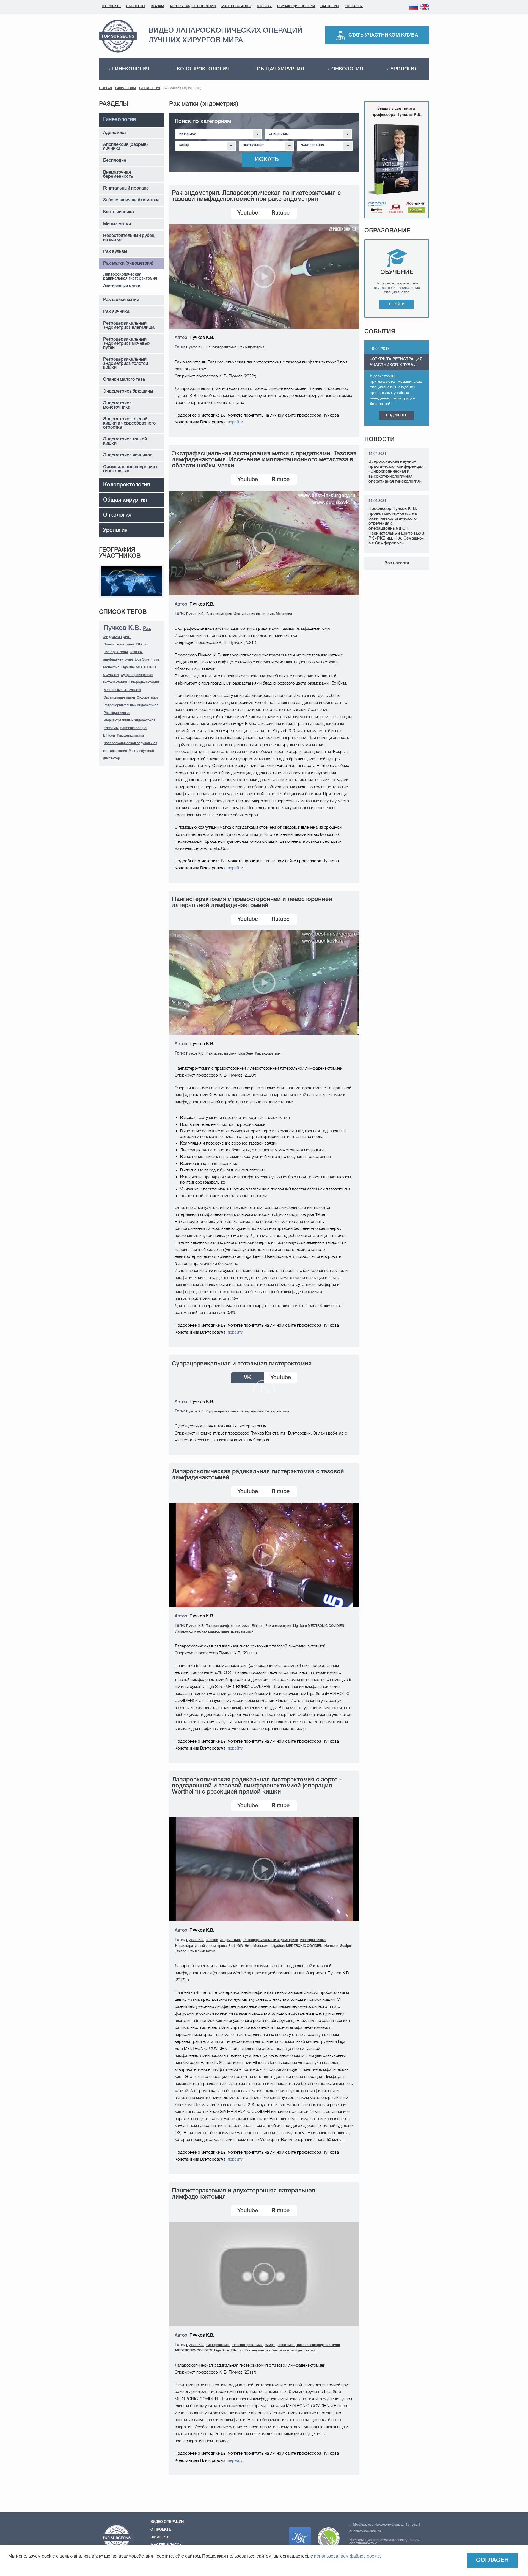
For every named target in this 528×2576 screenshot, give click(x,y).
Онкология (347, 69)
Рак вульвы (115, 252)
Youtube (248, 213)
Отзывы (264, 6)
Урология (404, 69)
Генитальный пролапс (126, 188)
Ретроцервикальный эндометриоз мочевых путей (127, 344)
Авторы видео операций (193, 6)
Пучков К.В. (122, 628)
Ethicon (142, 644)
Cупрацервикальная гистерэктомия (235, 1412)
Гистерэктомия (116, 652)
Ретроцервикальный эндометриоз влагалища (129, 326)
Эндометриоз (148, 698)
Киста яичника (119, 212)
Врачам (157, 6)
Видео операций (167, 2522)
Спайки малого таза (124, 380)
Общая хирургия (280, 69)
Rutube (280, 213)
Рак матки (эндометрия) (128, 264)
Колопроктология (203, 69)
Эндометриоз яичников (128, 455)
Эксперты (136, 6)
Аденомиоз (115, 133)
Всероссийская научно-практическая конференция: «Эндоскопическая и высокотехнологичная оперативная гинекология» (397, 472)
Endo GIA (111, 728)
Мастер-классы (236, 6)
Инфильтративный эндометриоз (129, 720)
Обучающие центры (296, 6)
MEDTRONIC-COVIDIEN (122, 690)
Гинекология (131, 69)
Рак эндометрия (251, 347)
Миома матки (117, 224)
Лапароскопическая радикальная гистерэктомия (130, 277)
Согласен (492, 2560)
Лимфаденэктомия (144, 682)
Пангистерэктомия (119, 644)
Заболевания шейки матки (131, 200)
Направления (126, 88)
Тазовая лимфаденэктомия (228, 1626)
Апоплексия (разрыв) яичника (125, 147)
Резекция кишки (117, 713)
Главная (105, 88)
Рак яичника (116, 312)
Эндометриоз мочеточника (117, 405)
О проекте (111, 6)
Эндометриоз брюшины (128, 392)
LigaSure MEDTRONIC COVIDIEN (319, 1626)
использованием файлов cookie (347, 2556)
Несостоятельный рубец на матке (129, 238)
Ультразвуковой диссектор (294, 2351)
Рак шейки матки (121, 300)
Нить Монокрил (280, 614)
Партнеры (330, 6)
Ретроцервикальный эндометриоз (131, 705)
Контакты (354, 6)
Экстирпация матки (122, 286)
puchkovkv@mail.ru (365, 2531)
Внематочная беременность (118, 175)
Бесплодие (115, 161)
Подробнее (397, 415)
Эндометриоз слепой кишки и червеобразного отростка (129, 423)
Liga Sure (142, 660)
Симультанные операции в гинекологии (131, 469)
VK (248, 1378)
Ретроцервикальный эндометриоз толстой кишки (126, 364)
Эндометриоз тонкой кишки (125, 441)
